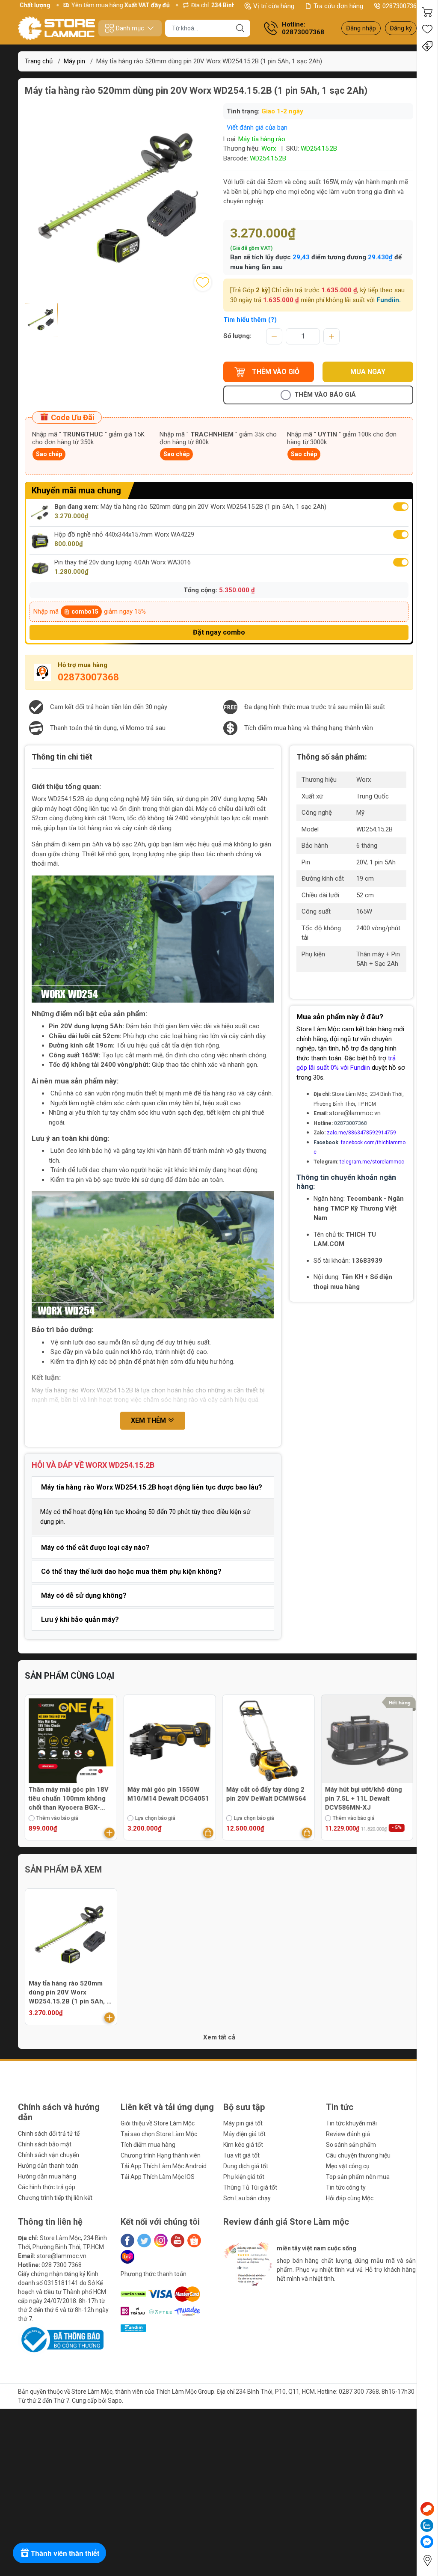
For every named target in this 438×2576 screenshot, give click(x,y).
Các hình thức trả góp (47, 2187)
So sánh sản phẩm (351, 2145)
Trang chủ (39, 61)
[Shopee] (194, 2241)
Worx (269, 148)
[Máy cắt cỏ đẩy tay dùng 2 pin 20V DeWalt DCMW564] (170, 1741)
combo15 (85, 611)
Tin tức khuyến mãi (351, 2123)
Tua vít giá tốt (241, 2155)
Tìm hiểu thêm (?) (250, 320)
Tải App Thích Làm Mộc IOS (158, 2177)
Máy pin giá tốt (243, 2123)
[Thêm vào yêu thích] (203, 282)
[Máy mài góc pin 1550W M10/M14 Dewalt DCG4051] (71, 1741)
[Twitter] (144, 2241)
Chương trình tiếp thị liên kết (55, 2198)
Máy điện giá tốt (244, 2134)
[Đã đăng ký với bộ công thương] (61, 2339)
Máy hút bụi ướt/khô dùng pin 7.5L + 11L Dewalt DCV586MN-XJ (265, 1798)
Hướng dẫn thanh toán (48, 2166)
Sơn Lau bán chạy (247, 2198)
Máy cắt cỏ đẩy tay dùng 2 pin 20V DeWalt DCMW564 (167, 1794)
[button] (241, 2301)
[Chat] (427, 2509)
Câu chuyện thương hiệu (358, 2155)
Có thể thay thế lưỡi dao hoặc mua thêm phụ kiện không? (131, 1571)
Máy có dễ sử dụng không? (84, 1595)
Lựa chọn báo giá (56, 1818)
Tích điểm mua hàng (148, 2145)
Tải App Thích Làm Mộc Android (164, 2166)
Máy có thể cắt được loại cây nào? (95, 1548)
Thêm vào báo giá (325, 395)
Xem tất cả (219, 2037)
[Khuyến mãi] (427, 46)
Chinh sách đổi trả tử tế (49, 2134)
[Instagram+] (161, 2241)
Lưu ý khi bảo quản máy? (80, 1619)
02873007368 (401, 6)
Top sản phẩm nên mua (358, 2177)
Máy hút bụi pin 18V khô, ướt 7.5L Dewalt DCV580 (362, 1794)
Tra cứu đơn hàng (338, 6)
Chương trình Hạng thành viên (161, 2155)
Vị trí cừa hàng (274, 6)
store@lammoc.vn (355, 1113)
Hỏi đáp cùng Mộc (350, 2198)
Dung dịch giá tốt (246, 2166)
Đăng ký (401, 28)
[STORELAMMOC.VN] (56, 28)
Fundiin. (389, 300)
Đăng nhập (361, 28)
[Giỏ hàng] (427, 12)
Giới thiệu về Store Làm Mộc (158, 2123)
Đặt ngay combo (219, 632)
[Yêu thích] (427, 29)
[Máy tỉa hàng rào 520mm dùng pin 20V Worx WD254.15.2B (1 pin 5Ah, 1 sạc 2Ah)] (71, 1935)
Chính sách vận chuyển (49, 2155)
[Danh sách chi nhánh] (427, 2560)
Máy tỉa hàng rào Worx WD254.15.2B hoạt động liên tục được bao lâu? (152, 1487)
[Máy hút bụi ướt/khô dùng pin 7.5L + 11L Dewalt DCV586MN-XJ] (269, 1741)
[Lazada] (127, 2257)
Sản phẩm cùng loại (70, 1676)
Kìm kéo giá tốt (243, 2145)
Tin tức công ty (346, 2187)
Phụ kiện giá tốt (244, 2177)
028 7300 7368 (62, 2265)
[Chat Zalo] (427, 2526)
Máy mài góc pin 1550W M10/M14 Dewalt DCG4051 (70, 1794)
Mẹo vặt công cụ (348, 2166)
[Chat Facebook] (427, 2542)
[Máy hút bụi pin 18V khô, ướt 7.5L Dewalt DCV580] (367, 1741)
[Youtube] (178, 2241)
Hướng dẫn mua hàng (47, 2176)
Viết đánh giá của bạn (257, 128)
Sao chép (49, 454)
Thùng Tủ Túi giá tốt (250, 2187)
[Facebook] (127, 2241)
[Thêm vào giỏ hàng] (109, 1833)
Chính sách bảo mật (45, 2144)
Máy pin (74, 61)
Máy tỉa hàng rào (262, 139)
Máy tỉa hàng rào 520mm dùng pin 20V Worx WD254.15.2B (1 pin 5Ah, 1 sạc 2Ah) (70, 1993)
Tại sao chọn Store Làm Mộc (159, 2134)
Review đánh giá (348, 2134)
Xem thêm (149, 1420)
